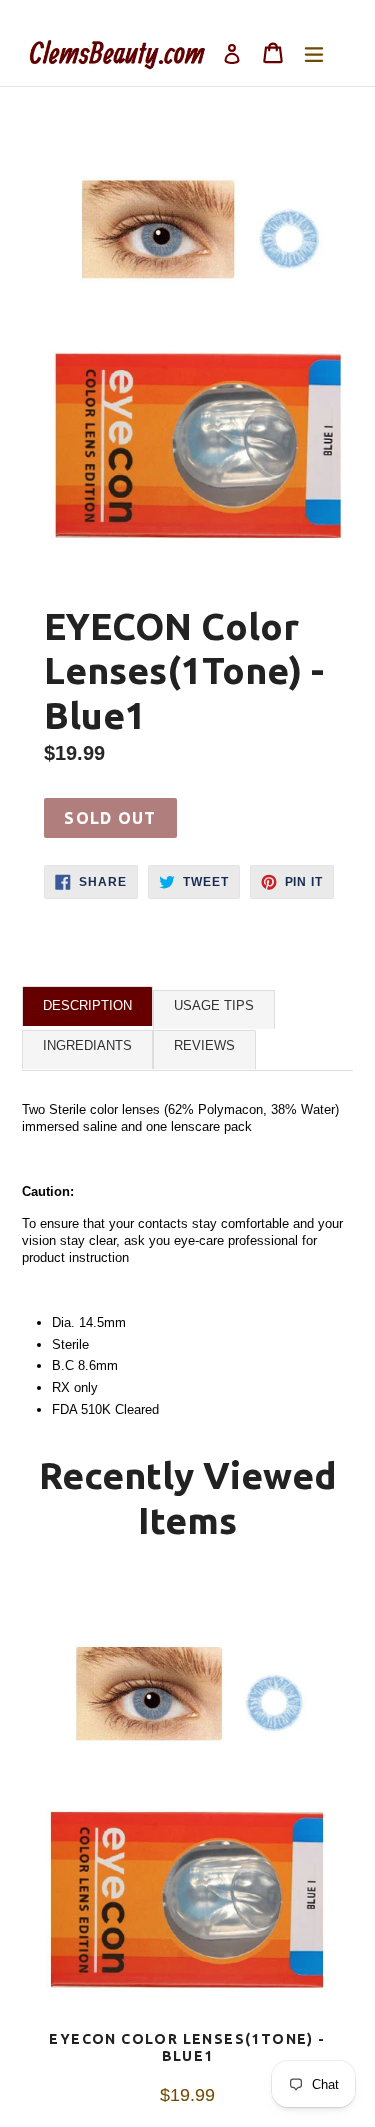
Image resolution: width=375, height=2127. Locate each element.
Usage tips (214, 1005)
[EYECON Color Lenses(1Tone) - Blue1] (187, 1805)
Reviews (204, 1045)
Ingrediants (87, 1045)
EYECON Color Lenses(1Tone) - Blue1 (187, 2047)
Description (87, 1005)
